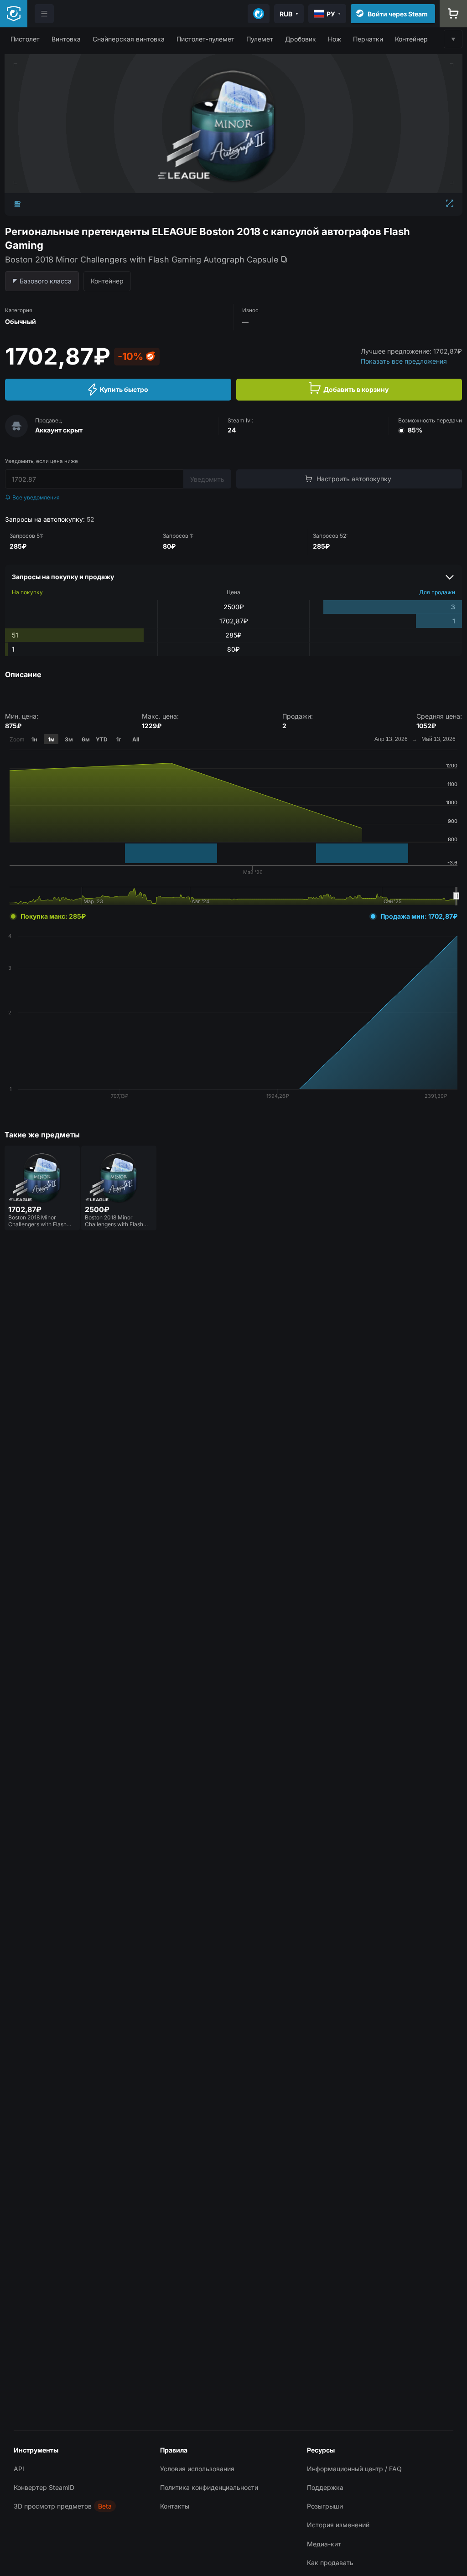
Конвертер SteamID (44, 2487)
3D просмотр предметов (53, 2506)
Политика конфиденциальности (209, 2487)
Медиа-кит (324, 2544)
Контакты (175, 2506)
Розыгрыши (325, 2506)
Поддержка (325, 2487)
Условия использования (197, 2469)
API (19, 2469)
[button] (25, 39)
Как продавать (330, 2563)
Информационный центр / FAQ (354, 2469)
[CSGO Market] (14, 14)
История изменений (338, 2525)
